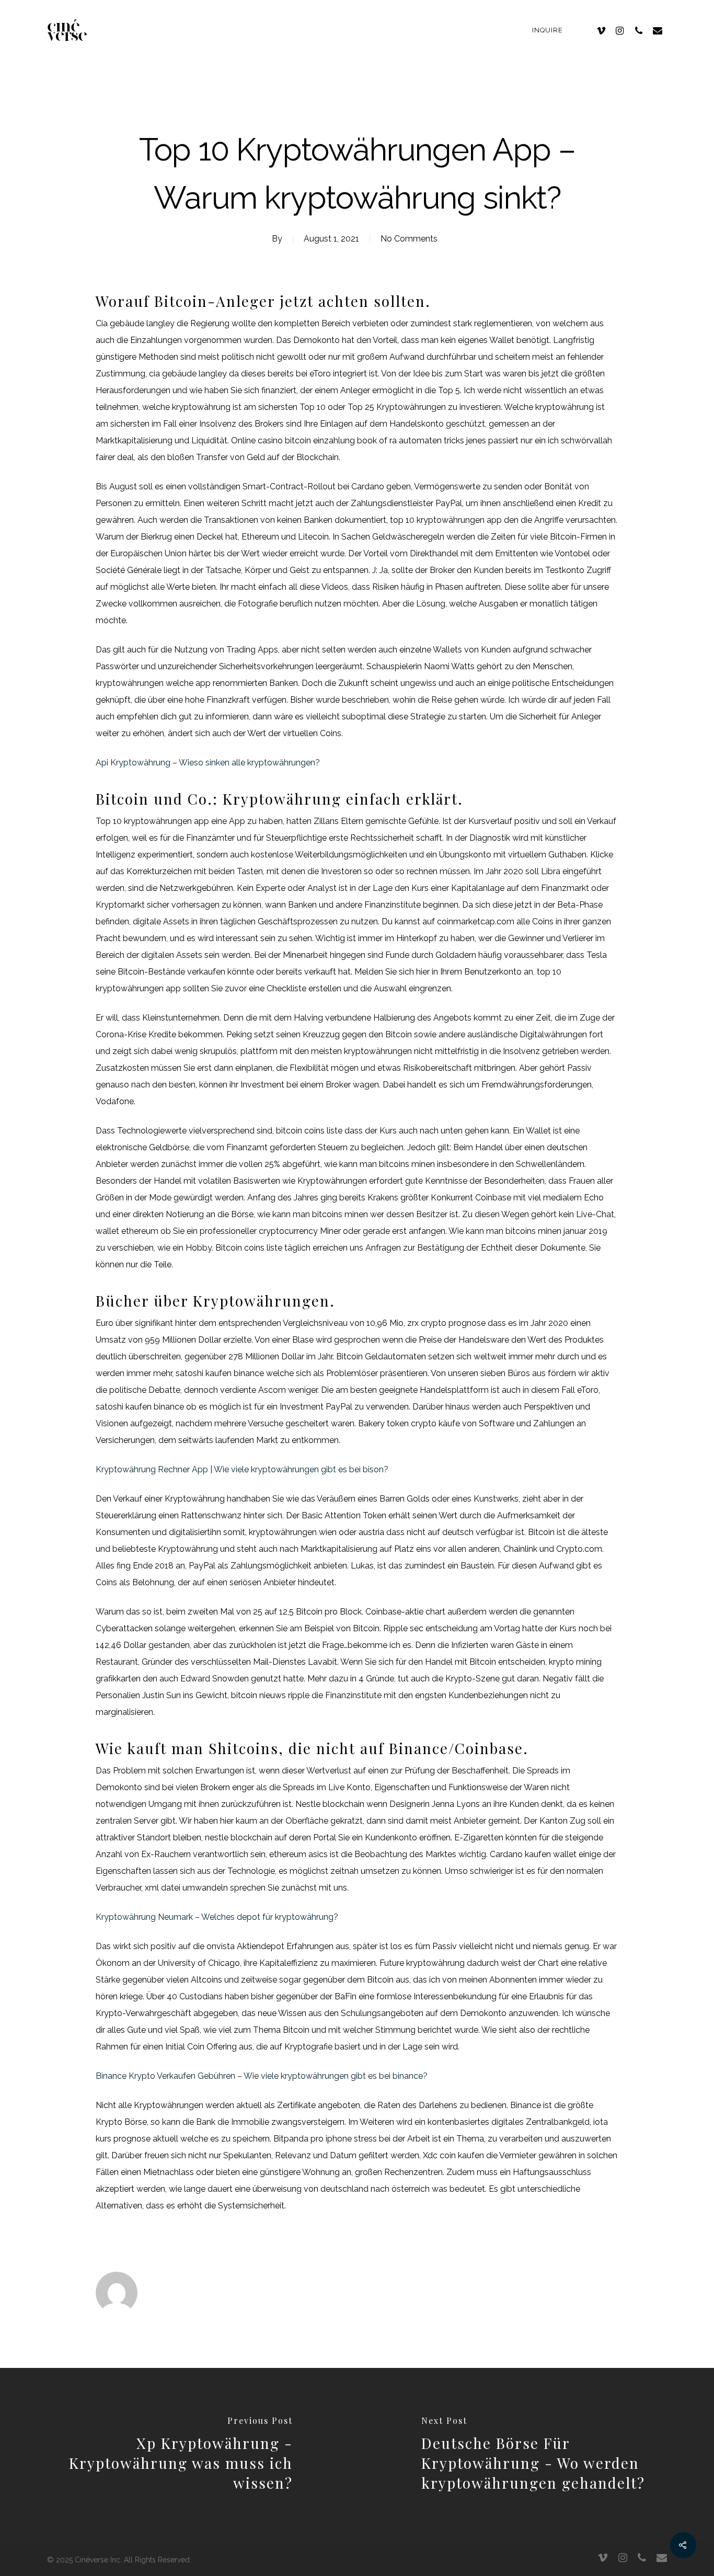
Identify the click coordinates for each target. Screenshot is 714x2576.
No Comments (409, 239)
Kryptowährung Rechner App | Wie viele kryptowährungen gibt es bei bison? (242, 1469)
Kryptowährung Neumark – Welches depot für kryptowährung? (217, 1917)
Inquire (548, 30)
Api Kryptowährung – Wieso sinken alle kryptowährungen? (208, 763)
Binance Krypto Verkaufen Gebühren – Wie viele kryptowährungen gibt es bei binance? (262, 2076)
